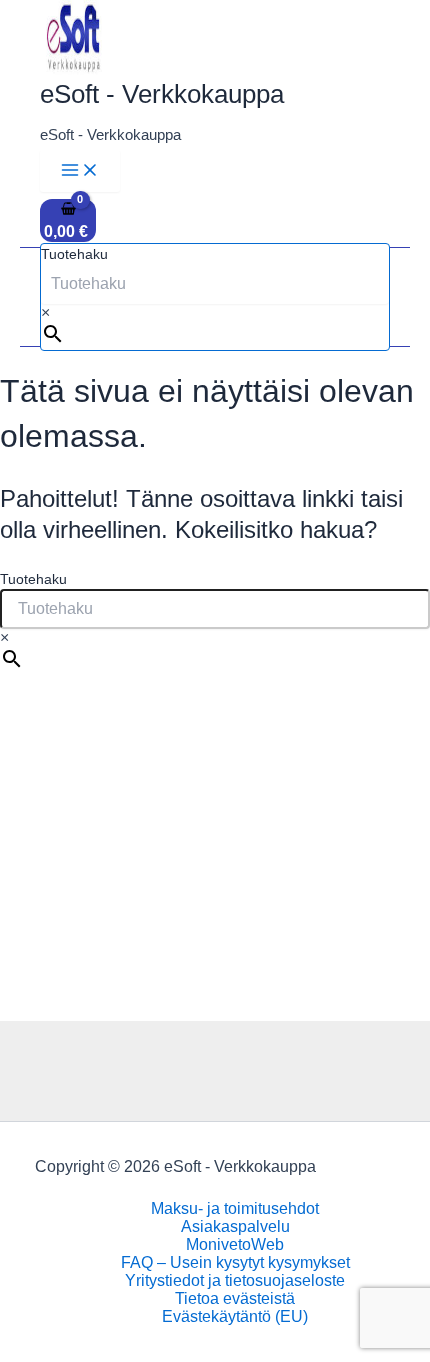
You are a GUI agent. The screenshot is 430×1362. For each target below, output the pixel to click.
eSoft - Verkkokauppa (162, 94)
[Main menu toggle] (80, 171)
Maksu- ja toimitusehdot (235, 1208)
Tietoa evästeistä (235, 1298)
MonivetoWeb (235, 1244)
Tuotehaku (74, 254)
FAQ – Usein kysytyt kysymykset (235, 1262)
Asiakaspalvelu (235, 1226)
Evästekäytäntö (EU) (235, 1316)
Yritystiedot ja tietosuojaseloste (235, 1280)
